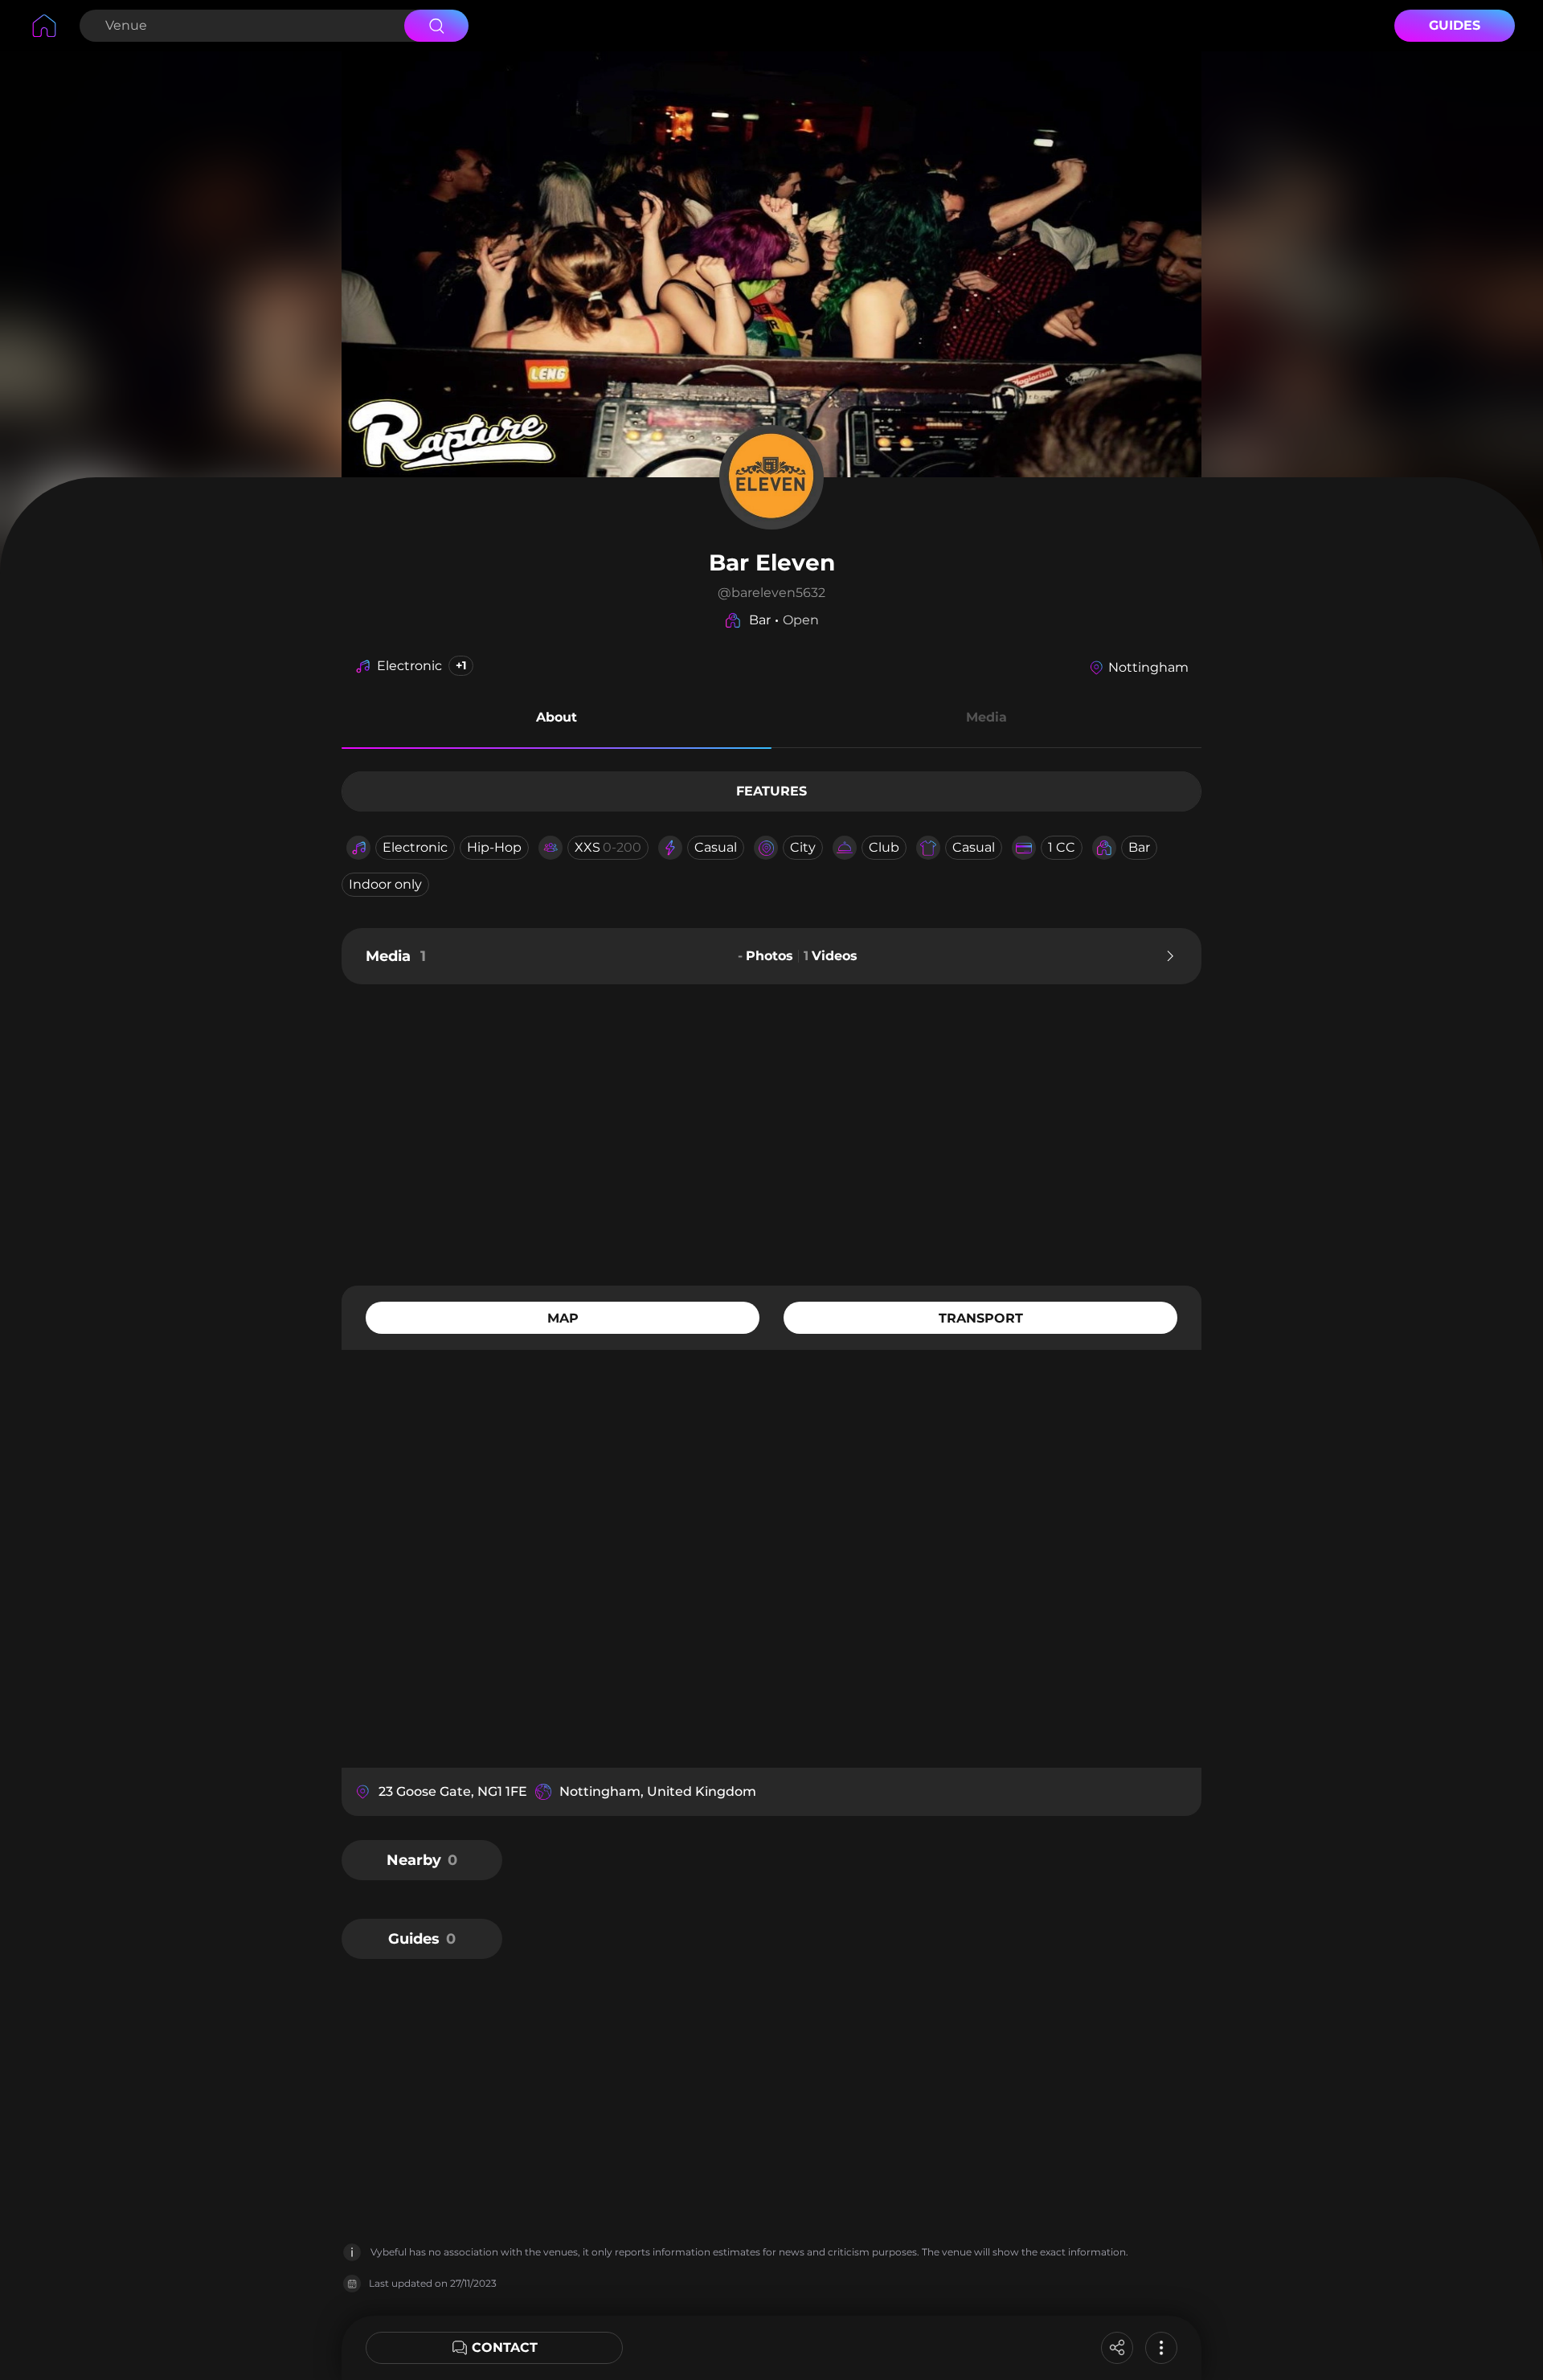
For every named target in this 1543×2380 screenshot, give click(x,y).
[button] (557, 720)
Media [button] (986, 717)
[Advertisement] (771, 1133)
